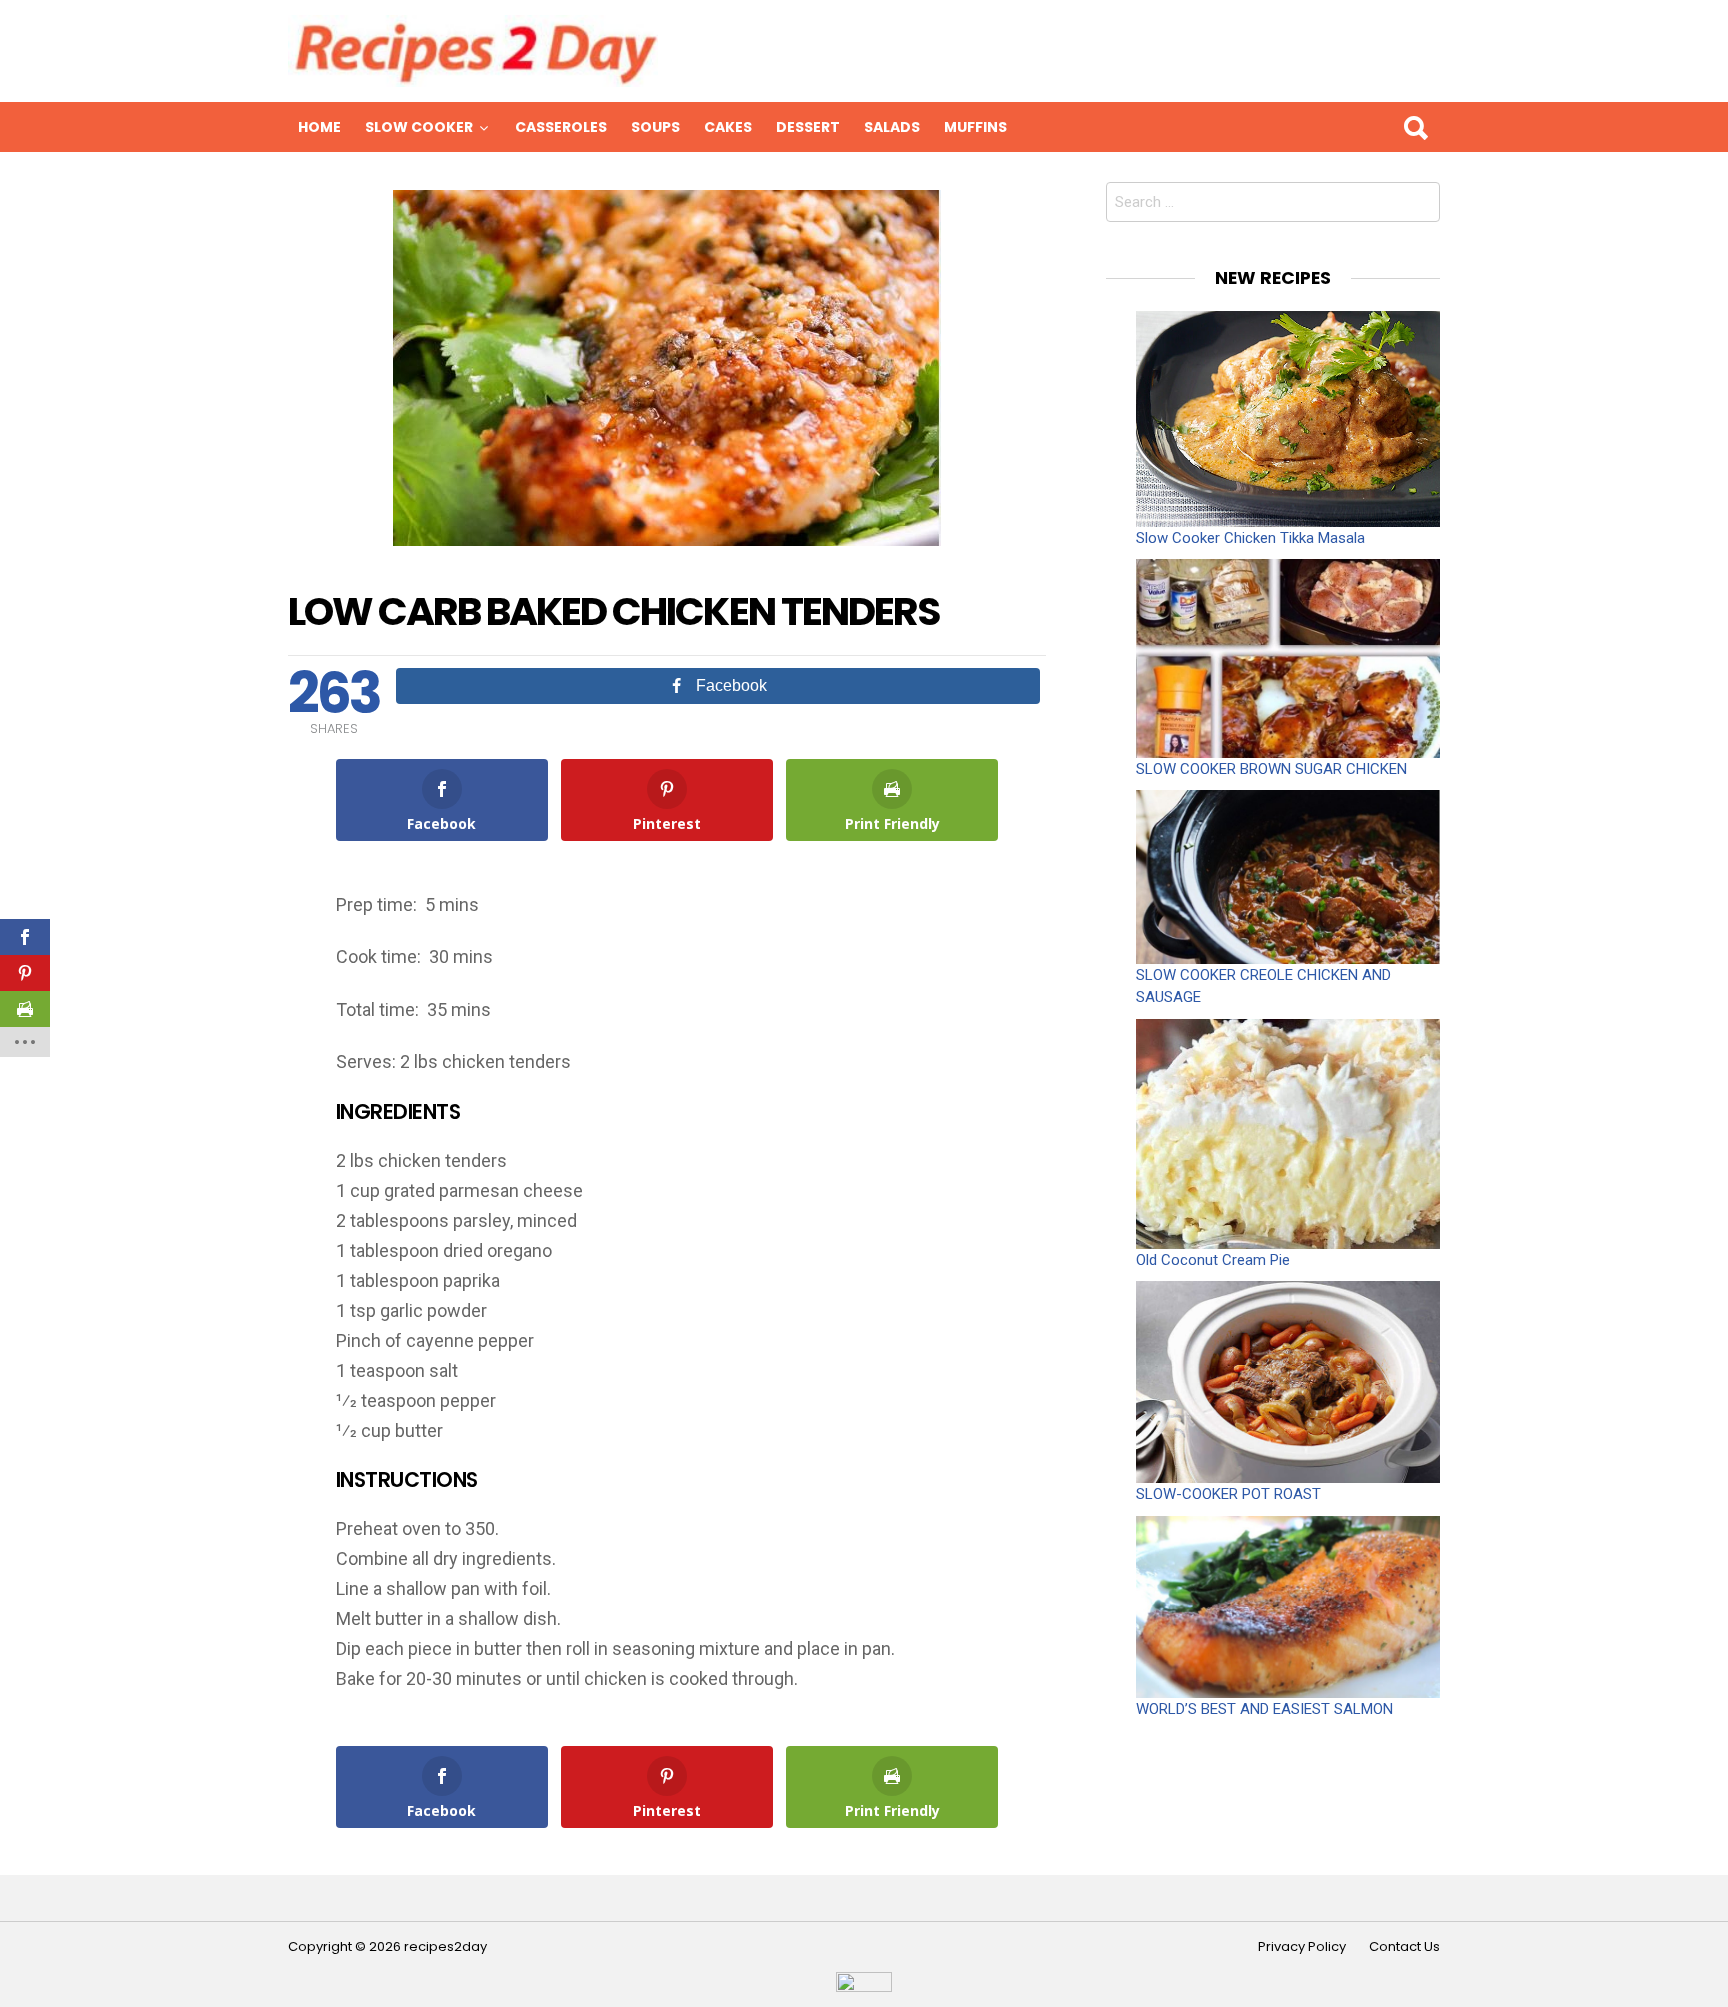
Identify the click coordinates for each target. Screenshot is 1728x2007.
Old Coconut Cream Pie (1213, 1260)
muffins (975, 127)
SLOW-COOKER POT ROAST (1228, 1494)
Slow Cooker (419, 127)
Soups (655, 127)
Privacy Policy (1302, 1947)
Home (319, 127)
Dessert (808, 127)
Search (1415, 127)
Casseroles (561, 127)
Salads (892, 127)
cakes (728, 127)
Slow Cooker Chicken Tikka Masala (1250, 538)
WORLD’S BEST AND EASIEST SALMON (1264, 1709)
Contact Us (1404, 1947)
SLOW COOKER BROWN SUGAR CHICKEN (1271, 769)
